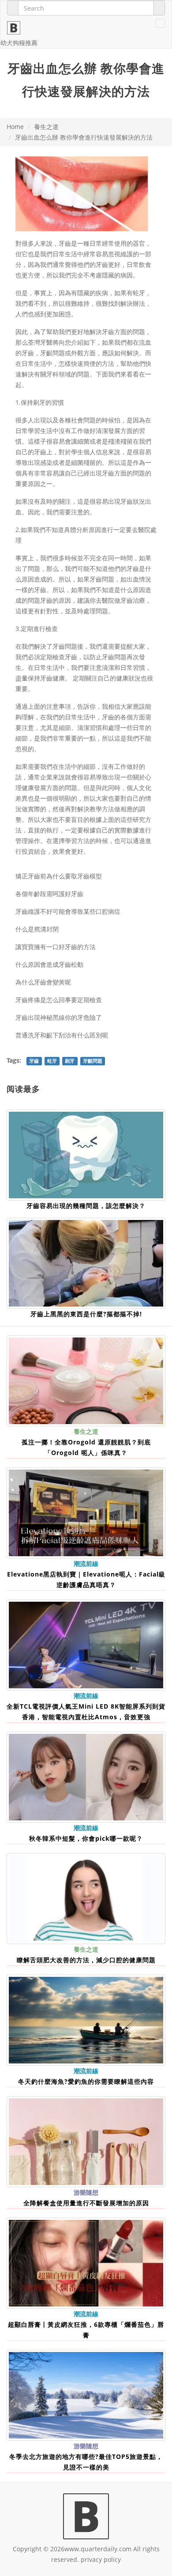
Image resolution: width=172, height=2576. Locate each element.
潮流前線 (86, 1563)
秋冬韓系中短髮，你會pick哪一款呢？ (86, 1838)
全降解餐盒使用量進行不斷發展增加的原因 (86, 2203)
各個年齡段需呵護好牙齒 (49, 894)
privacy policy (101, 2559)
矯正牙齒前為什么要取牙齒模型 (59, 876)
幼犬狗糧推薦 (19, 43)
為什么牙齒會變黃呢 (43, 982)
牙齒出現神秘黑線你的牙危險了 (59, 1017)
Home (15, 127)
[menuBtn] (160, 23)
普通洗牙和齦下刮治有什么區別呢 (62, 1035)
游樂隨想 (86, 2192)
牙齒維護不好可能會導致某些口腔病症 (68, 911)
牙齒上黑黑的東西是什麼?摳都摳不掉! (86, 1314)
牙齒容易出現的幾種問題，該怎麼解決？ (86, 1206)
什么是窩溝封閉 (37, 929)
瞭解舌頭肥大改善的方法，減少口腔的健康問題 (86, 1960)
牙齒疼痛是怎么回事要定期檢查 (59, 1000)
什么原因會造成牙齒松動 (49, 964)
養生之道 (46, 127)
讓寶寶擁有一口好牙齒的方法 (56, 947)
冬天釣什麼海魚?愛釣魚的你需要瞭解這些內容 (86, 2081)
